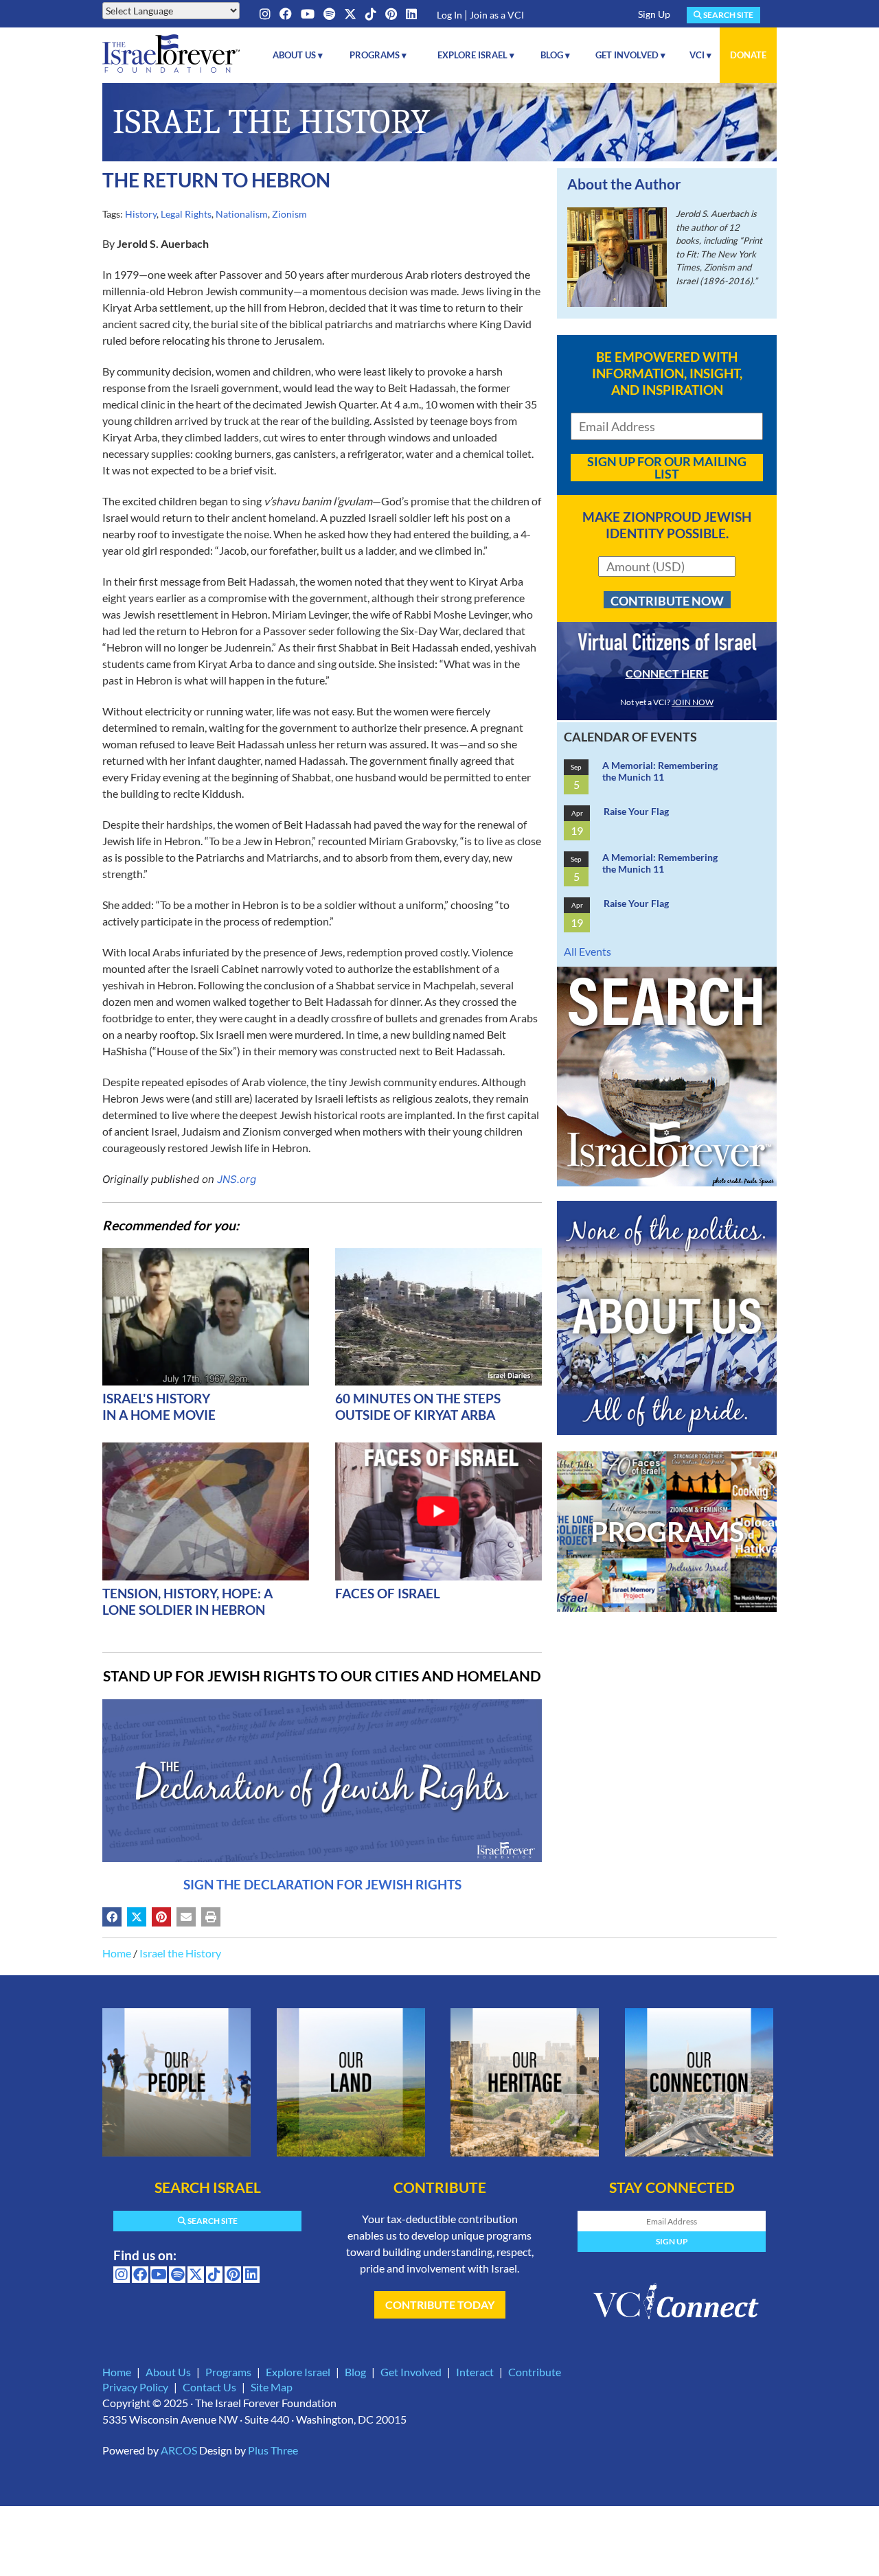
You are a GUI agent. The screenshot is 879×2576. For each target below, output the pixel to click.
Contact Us (209, 2387)
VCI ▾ (700, 55)
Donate (748, 55)
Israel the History (180, 1953)
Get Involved (411, 2372)
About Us (168, 2372)
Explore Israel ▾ (476, 55)
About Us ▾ (298, 55)
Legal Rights (186, 214)
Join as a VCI (497, 15)
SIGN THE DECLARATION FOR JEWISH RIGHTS (322, 1884)
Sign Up (654, 14)
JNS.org (237, 1179)
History (141, 214)
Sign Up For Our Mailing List (667, 468)
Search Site (728, 15)
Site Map (272, 2387)
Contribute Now (667, 601)
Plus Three (273, 2450)
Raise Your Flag (636, 811)
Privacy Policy (135, 2387)
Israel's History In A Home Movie (159, 1406)
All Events (587, 951)
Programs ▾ (378, 55)
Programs (228, 2372)
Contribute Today (440, 2304)
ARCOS (179, 2450)
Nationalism (242, 214)
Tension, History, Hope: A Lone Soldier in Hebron (187, 1601)
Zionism (289, 214)
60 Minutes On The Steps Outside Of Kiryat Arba (418, 1406)
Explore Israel (298, 2372)
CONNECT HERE (667, 673)
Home (117, 1953)
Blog (355, 2372)
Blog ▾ (555, 55)
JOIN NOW (693, 702)
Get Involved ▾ (630, 55)
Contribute (535, 2372)
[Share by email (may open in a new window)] (186, 1917)
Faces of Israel (388, 1593)
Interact (475, 2372)
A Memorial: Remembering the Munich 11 (660, 771)
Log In (449, 15)
